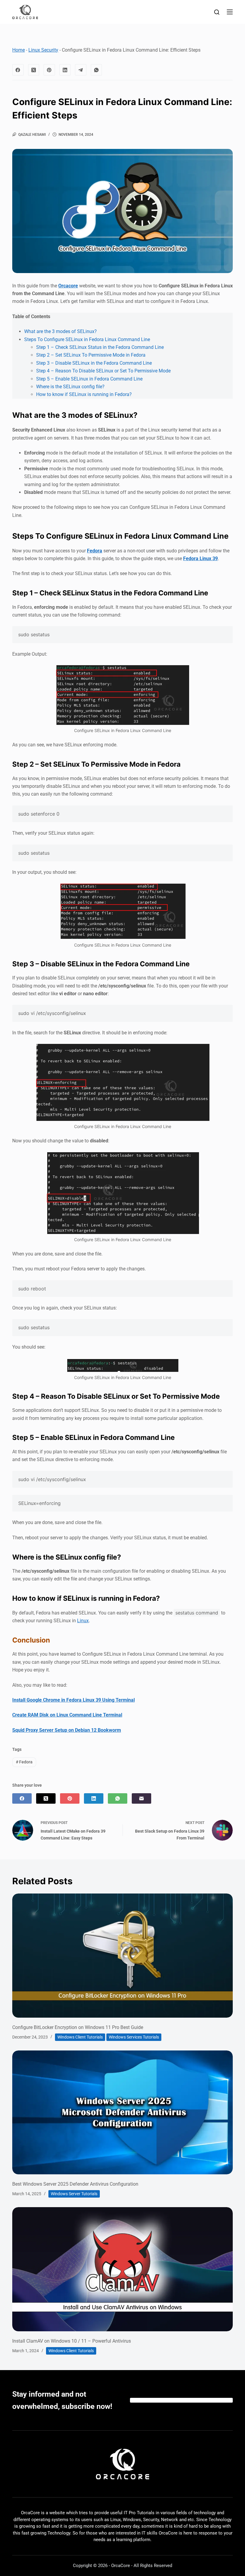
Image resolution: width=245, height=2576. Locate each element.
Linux (83, 1621)
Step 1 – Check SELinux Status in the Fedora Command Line (100, 347)
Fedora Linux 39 (200, 559)
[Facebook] (18, 70)
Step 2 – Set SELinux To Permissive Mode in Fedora (91, 355)
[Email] (141, 1798)
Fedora (95, 551)
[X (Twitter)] (34, 70)
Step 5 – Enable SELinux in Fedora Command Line (89, 379)
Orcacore (68, 286)
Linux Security (43, 50)
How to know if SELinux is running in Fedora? (84, 394)
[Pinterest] (49, 70)
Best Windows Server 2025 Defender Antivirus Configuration (75, 2184)
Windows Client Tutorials (80, 2037)
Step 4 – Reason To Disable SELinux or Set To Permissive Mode (103, 371)
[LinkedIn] (65, 70)
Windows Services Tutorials (134, 2037)
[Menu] (230, 12)
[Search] (217, 12)
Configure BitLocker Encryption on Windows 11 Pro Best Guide (78, 2027)
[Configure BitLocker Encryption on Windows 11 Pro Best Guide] (122, 1955)
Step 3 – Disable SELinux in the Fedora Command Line (94, 363)
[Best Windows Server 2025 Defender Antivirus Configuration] (122, 2112)
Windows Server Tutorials (74, 2194)
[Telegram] (81, 70)
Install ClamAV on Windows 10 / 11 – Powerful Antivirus (72, 2341)
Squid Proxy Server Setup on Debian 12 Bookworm (67, 1730)
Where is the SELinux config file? (70, 387)
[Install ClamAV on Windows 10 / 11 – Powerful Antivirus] (122, 2269)
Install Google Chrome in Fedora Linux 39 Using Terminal (73, 1700)
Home (19, 50)
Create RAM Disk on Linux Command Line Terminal (67, 1715)
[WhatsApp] (97, 70)
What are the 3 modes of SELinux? (61, 331)
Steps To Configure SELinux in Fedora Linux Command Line (87, 339)
